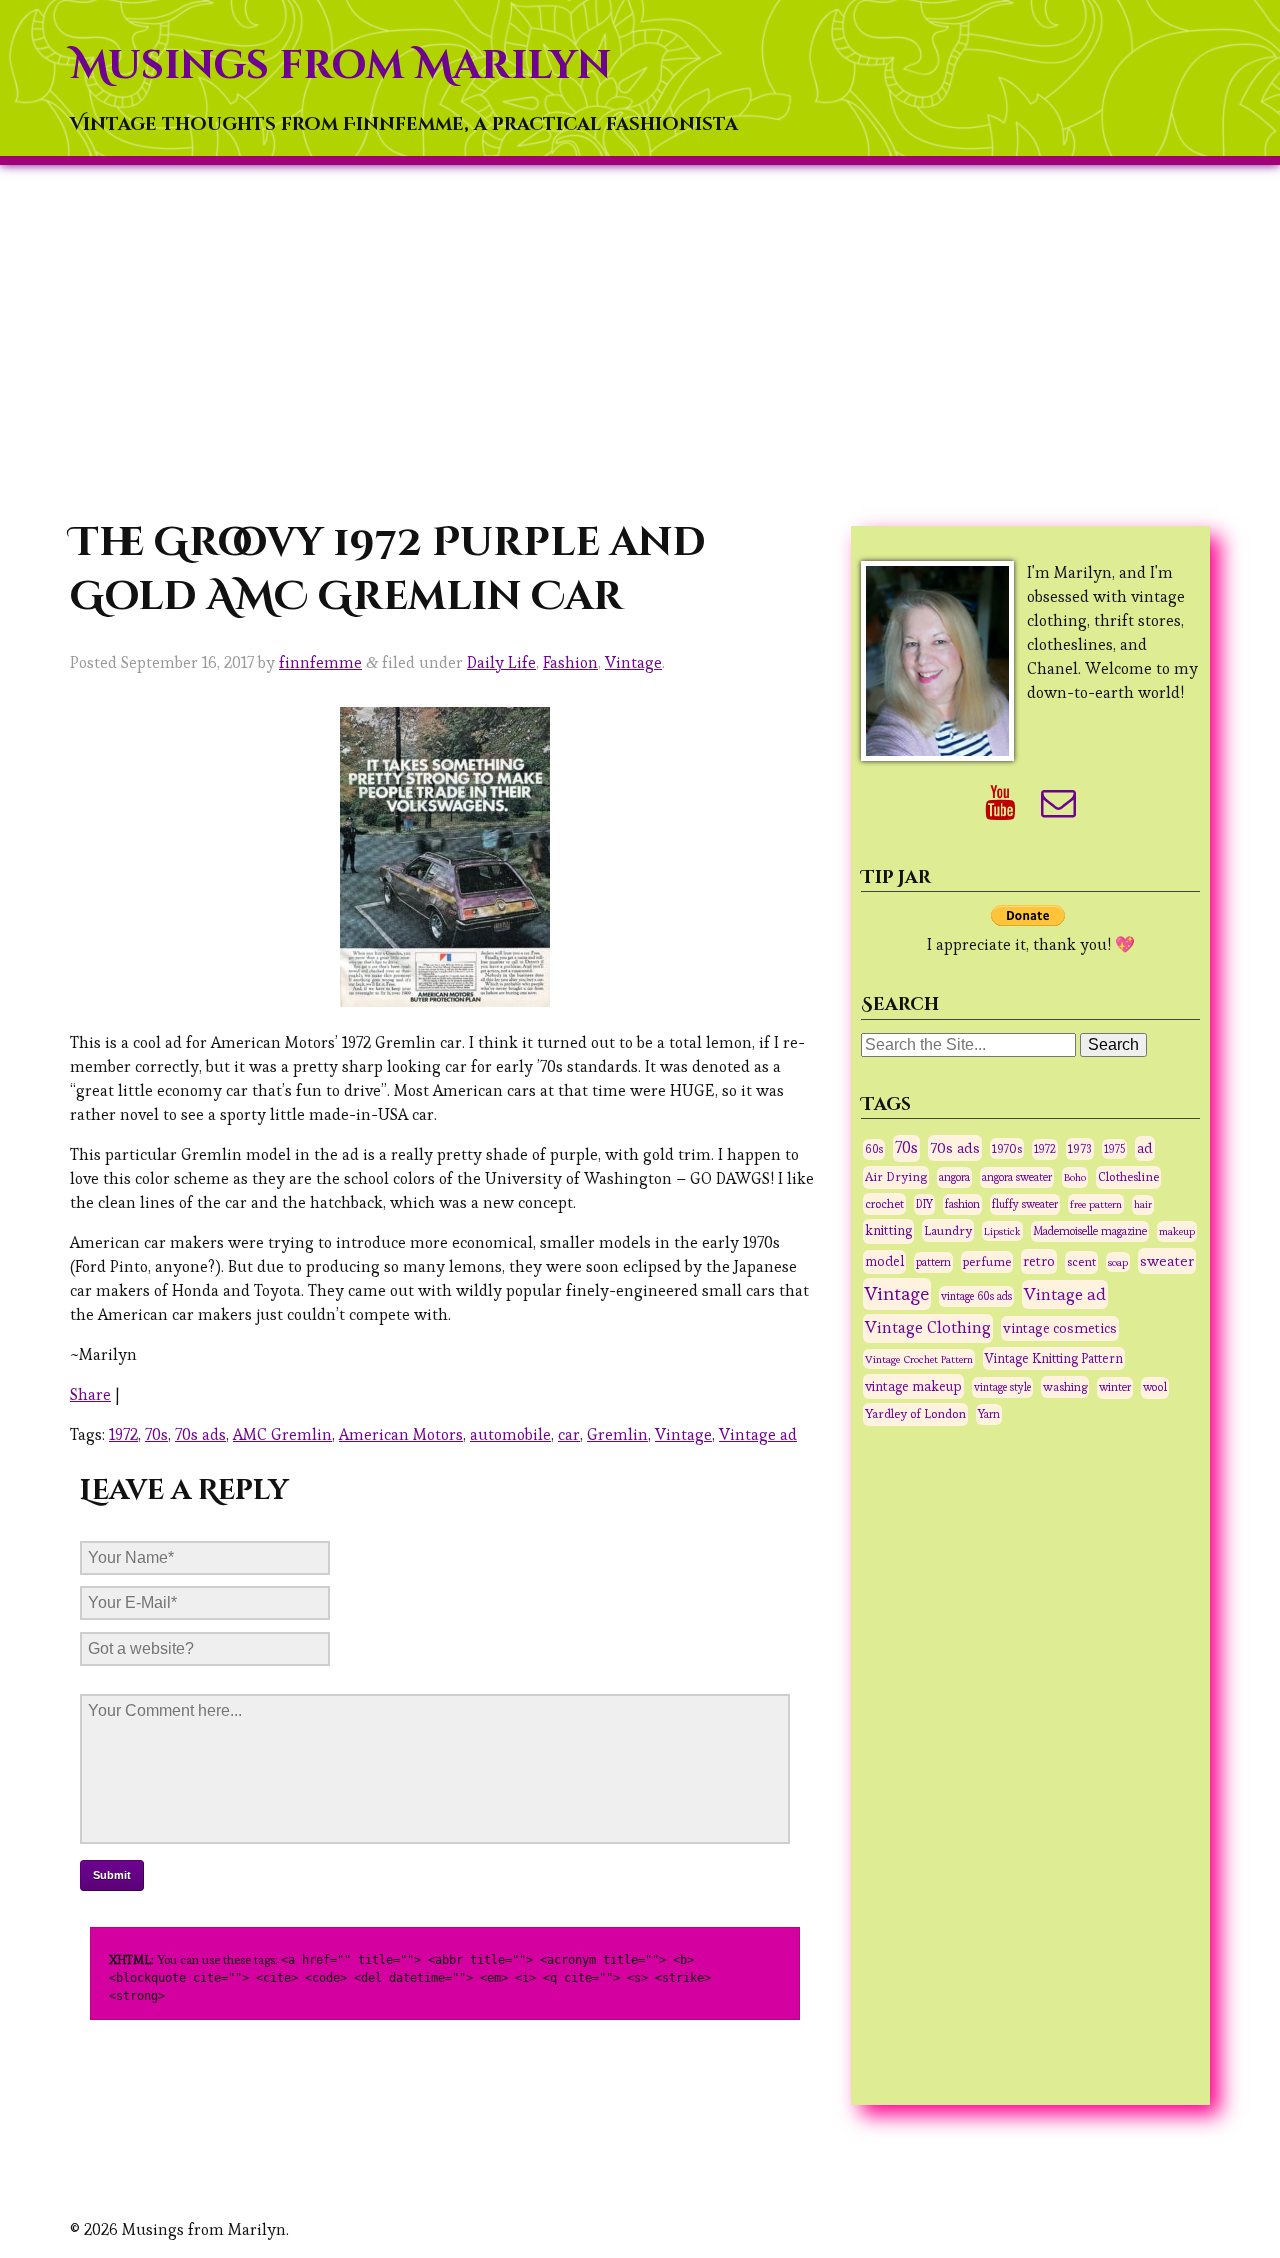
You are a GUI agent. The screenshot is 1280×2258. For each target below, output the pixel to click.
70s (156, 1434)
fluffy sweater (1025, 1204)
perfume (987, 1262)
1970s (1007, 1148)
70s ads (200, 1434)
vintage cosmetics (1060, 1328)
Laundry (948, 1230)
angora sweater (1017, 1177)
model (884, 1261)
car (569, 1434)
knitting (888, 1230)
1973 (1080, 1149)
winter (1115, 1387)
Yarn (989, 1414)
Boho (1075, 1177)
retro (1039, 1261)
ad (1145, 1148)
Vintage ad (758, 1434)
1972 (123, 1434)
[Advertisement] (640, 341)
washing (1065, 1386)
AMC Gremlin (282, 1434)
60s (874, 1149)
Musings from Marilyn (340, 66)
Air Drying (896, 1177)
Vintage (633, 662)
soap (1118, 1262)
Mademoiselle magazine (1090, 1231)
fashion (962, 1204)
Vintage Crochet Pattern (919, 1359)
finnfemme (320, 662)
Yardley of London (915, 1414)
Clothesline (1128, 1177)
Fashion (570, 662)
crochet (884, 1203)
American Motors (401, 1434)
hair (1143, 1204)
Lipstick (1002, 1231)
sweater (1167, 1260)
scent (1081, 1262)
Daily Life (501, 662)
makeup (1177, 1231)
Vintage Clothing (928, 1327)
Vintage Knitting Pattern (1054, 1358)
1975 (1114, 1149)
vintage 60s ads (976, 1296)
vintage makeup (913, 1386)
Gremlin (617, 1434)
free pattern (1096, 1204)
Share (90, 1394)
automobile (510, 1434)
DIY (924, 1204)
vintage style (1002, 1387)
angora (954, 1177)
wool (1155, 1387)
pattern (933, 1262)
